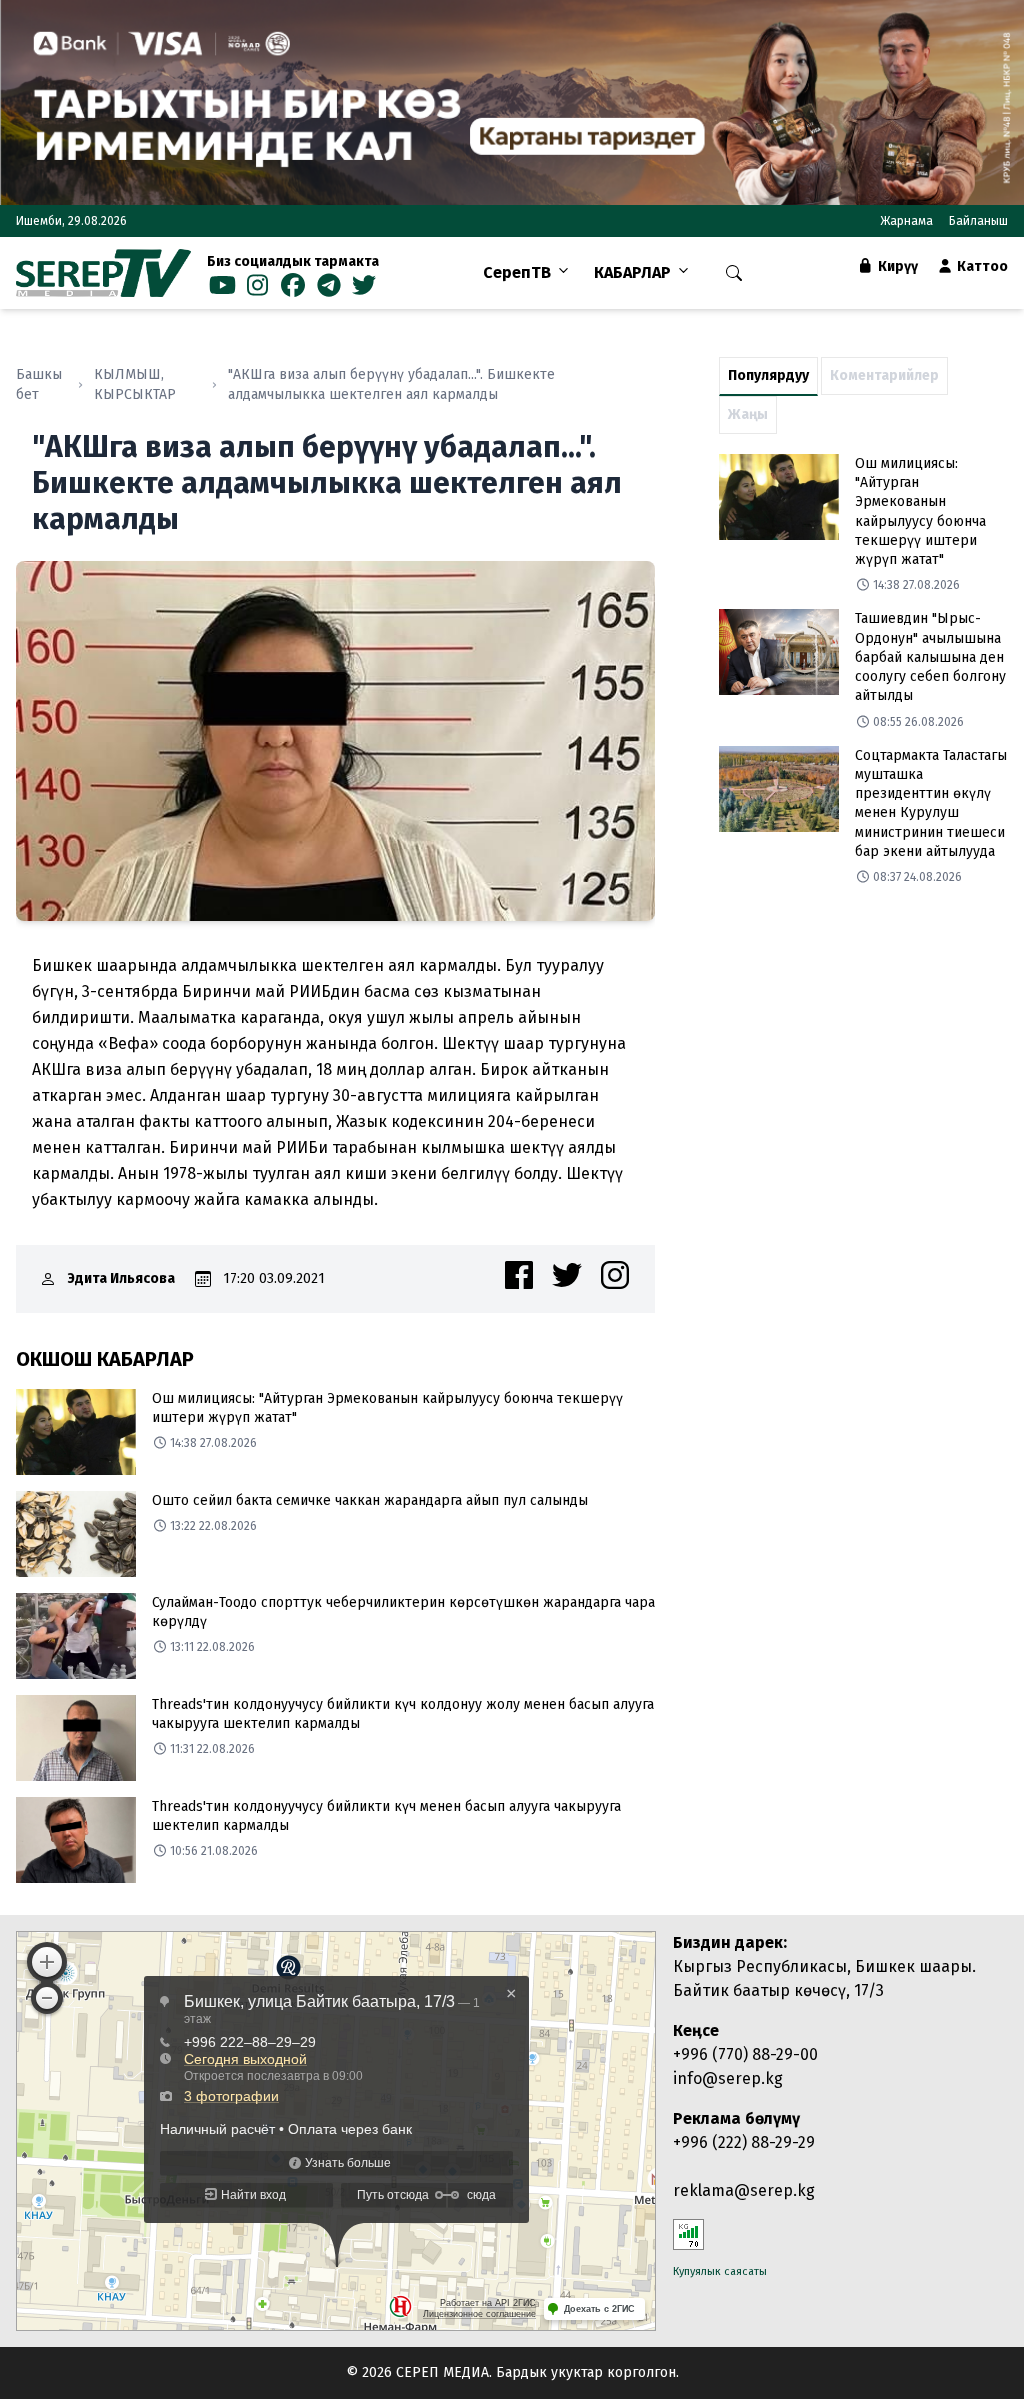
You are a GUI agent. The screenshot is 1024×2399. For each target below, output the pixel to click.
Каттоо (981, 266)
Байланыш (978, 221)
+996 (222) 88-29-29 (744, 2142)
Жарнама (906, 221)
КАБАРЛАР (632, 272)
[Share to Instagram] (615, 1275)
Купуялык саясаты (720, 2271)
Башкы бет (39, 384)
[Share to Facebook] (519, 1275)
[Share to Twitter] (567, 1275)
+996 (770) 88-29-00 (745, 2054)
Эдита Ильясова (121, 1278)
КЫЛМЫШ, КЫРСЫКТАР (135, 384)
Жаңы (748, 414)
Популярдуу (768, 375)
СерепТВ (517, 272)
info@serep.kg (728, 2078)
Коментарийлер (884, 375)
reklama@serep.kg (744, 2190)
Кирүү (896, 266)
